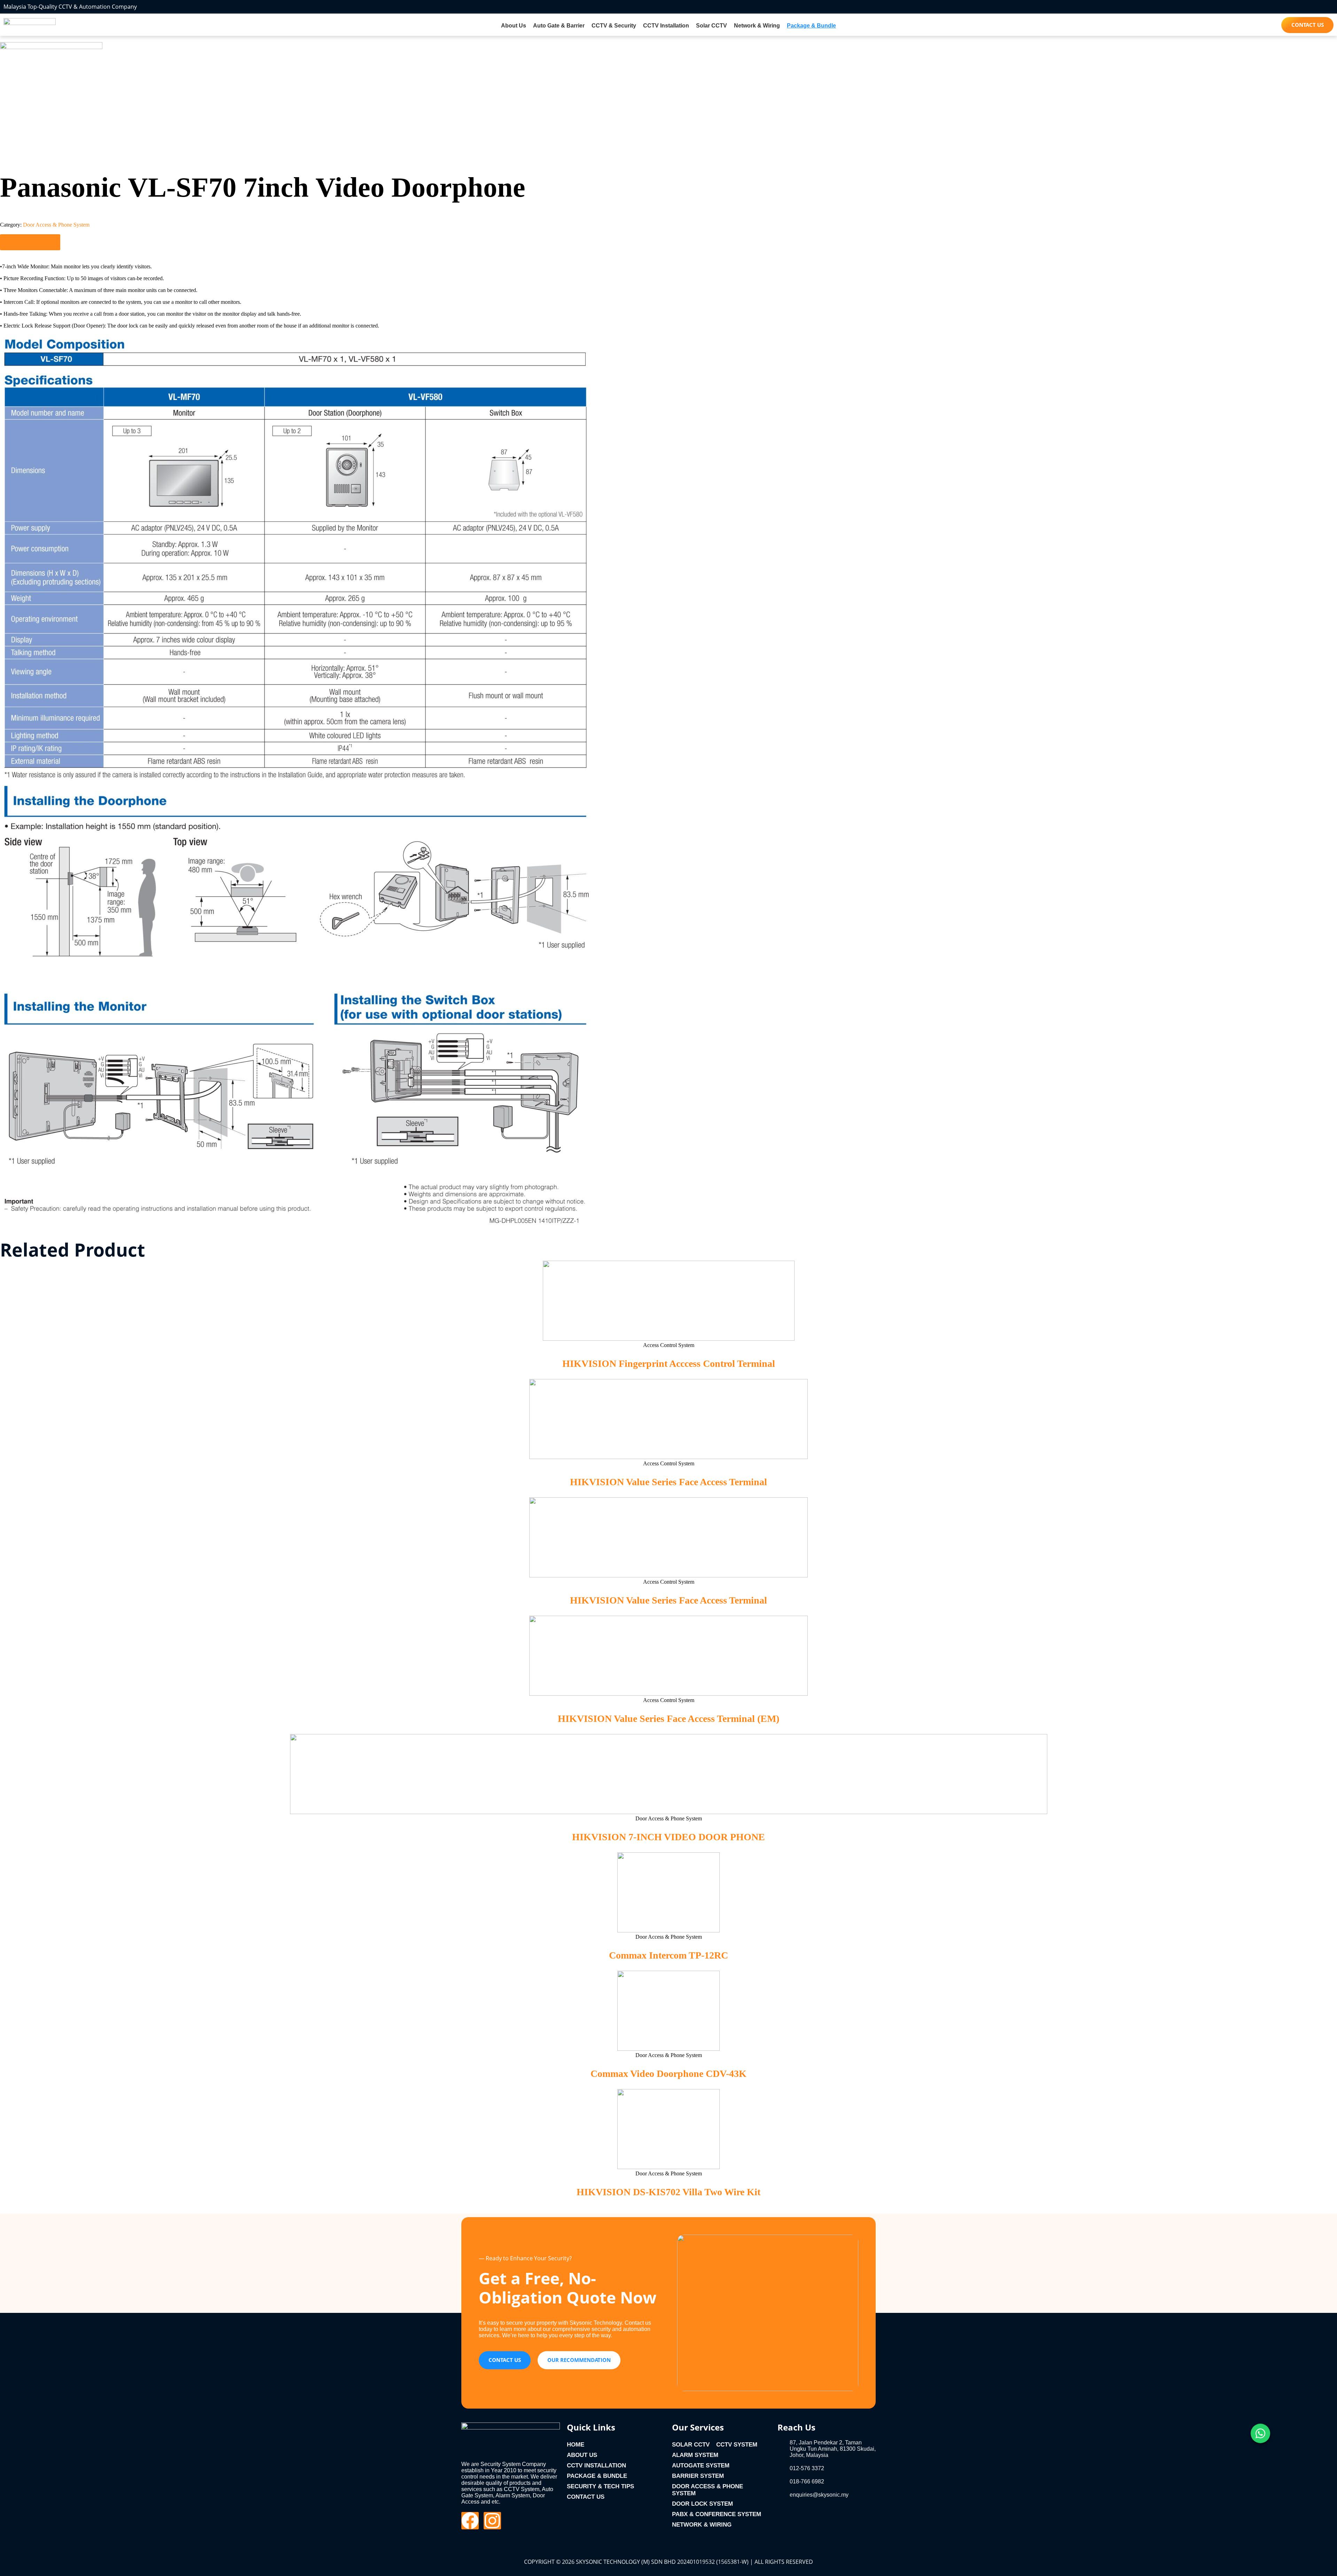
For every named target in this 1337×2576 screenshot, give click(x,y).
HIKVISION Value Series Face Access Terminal (668, 1482)
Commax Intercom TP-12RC (668, 1955)
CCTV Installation (666, 26)
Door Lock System (702, 2504)
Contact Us (586, 2497)
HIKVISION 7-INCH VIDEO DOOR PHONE (668, 1837)
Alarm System (695, 2455)
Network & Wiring (757, 26)
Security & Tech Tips (600, 2486)
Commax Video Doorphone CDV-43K (668, 2074)
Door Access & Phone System (56, 225)
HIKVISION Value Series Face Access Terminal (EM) (668, 1719)
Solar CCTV (711, 26)
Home (576, 2445)
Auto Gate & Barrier (559, 26)
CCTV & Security (614, 26)
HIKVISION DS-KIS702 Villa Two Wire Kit (668, 2192)
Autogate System (701, 2465)
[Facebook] (470, 2521)
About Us (514, 26)
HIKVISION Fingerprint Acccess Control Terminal (669, 1364)
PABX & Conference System (717, 2514)
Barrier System (698, 2476)
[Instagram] (492, 2521)
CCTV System (737, 2445)
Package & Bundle (811, 26)
